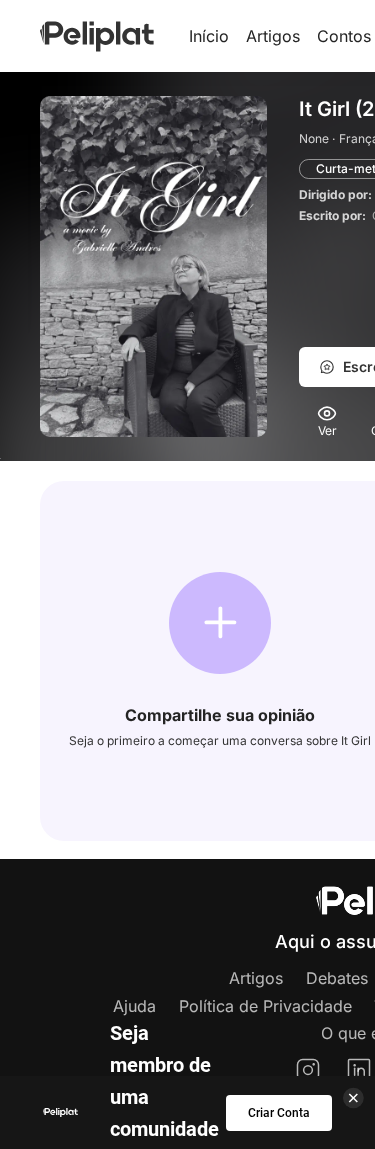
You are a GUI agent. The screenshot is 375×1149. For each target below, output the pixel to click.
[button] (220, 623)
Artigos (273, 36)
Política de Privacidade (265, 1006)
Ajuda (134, 1006)
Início (209, 36)
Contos (344, 36)
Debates (337, 978)
